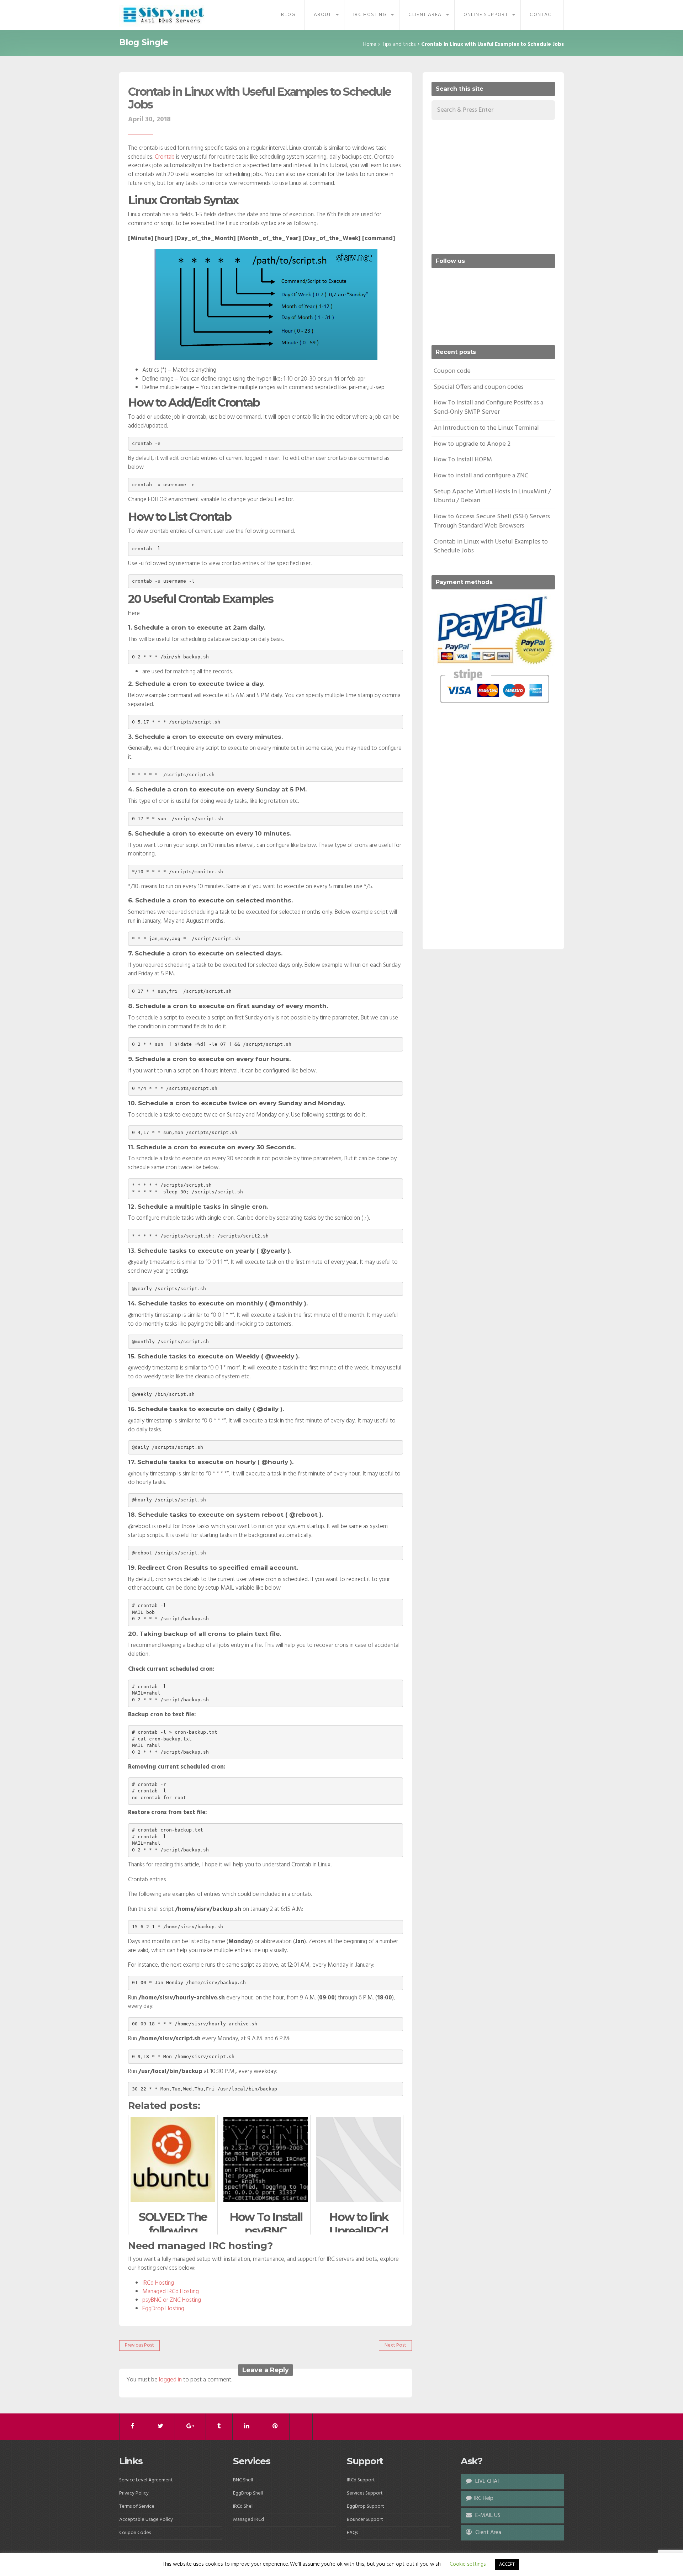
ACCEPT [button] (507, 2564)
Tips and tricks (399, 44)
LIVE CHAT (487, 2481)
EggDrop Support (366, 2506)
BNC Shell (243, 2480)
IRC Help (484, 2498)
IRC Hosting (370, 15)
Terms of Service (137, 2506)
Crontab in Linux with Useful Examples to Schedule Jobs (260, 98)
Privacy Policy (134, 2493)
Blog (288, 15)
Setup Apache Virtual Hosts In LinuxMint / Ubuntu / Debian (492, 496)
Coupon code (452, 371)
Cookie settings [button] (468, 2564)
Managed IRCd (248, 2520)
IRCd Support (361, 2480)
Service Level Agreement (146, 2480)
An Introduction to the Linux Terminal (486, 428)
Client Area (425, 15)
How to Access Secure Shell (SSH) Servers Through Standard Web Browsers (492, 521)
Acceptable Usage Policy (146, 2520)
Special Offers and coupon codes (479, 387)
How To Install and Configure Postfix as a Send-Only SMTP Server (488, 407)
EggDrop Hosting (163, 2309)
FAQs (352, 2533)
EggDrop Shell (248, 2493)
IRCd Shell (243, 2506)
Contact (542, 15)
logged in (170, 2380)
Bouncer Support (365, 2520)
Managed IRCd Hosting (171, 2292)
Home (370, 44)
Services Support (365, 2493)
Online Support (486, 15)
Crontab (165, 157)
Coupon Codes (135, 2533)
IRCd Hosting (158, 2283)
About (323, 15)
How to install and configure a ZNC (481, 476)
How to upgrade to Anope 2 (472, 444)
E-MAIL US (487, 2516)
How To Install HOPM (463, 460)
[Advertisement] (491, 186)
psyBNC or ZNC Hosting (172, 2300)
